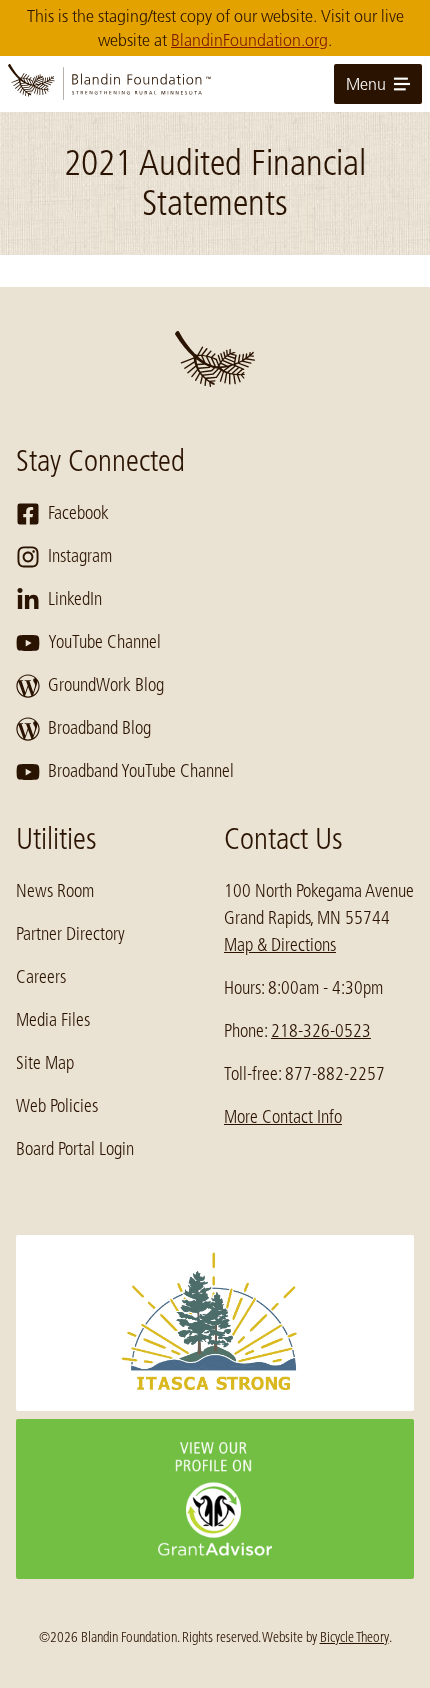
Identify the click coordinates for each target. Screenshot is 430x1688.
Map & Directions (280, 945)
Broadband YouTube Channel (141, 771)
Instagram (80, 556)
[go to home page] (215, 84)
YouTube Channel (104, 642)
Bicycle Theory (354, 1637)
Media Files (53, 1020)
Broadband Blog (99, 728)
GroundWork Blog (106, 685)
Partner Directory (70, 934)
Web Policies (57, 1106)
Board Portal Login (75, 1149)
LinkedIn (75, 599)
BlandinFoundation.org (249, 40)
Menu (366, 84)
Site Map (45, 1063)
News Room (55, 891)
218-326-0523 (321, 1031)
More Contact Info (283, 1117)
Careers (41, 977)
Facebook (78, 513)
